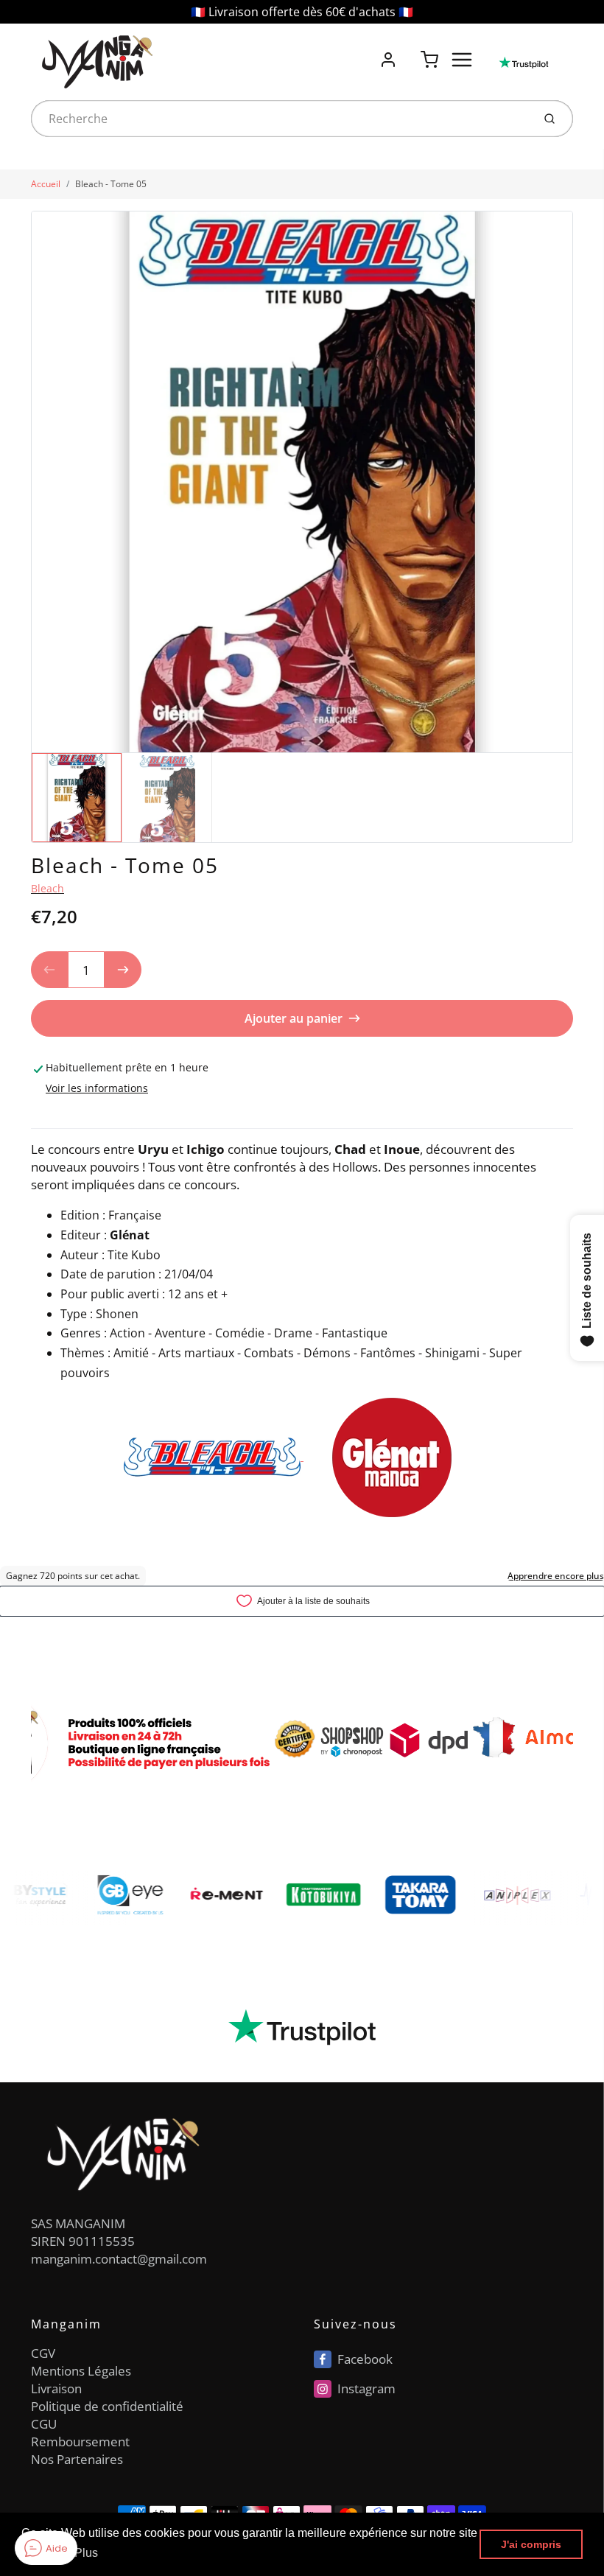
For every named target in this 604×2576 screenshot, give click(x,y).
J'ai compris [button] (531, 2544)
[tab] (40, 1119)
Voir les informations (97, 1088)
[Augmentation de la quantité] (123, 970)
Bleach (48, 888)
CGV (43, 2353)
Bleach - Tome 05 (111, 184)
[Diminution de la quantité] (49, 970)
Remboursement (80, 2442)
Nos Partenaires (77, 2459)
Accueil (46, 184)
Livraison (56, 2388)
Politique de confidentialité (107, 2406)
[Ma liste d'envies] (409, 52)
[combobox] (280, 119)
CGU (44, 2424)
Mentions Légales (81, 2371)
